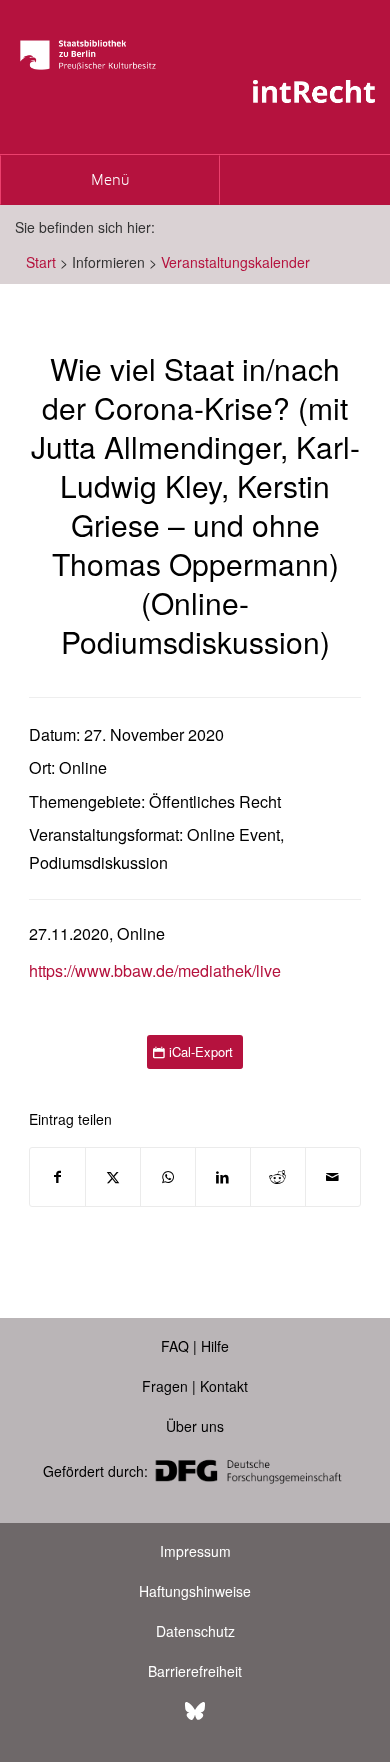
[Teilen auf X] (113, 1177)
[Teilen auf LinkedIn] (223, 1177)
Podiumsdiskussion (98, 862)
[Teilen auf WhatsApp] (168, 1177)
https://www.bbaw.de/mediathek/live (155, 970)
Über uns (195, 1426)
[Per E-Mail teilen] (333, 1177)
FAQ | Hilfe (195, 1346)
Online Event (233, 834)
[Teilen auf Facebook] (57, 1177)
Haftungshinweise (195, 1591)
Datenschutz (195, 1631)
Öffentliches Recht (215, 801)
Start (41, 262)
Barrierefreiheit (195, 1671)
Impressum (195, 1551)
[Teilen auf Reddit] (278, 1177)
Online (83, 767)
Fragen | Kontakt (195, 1386)
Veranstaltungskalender (235, 262)
